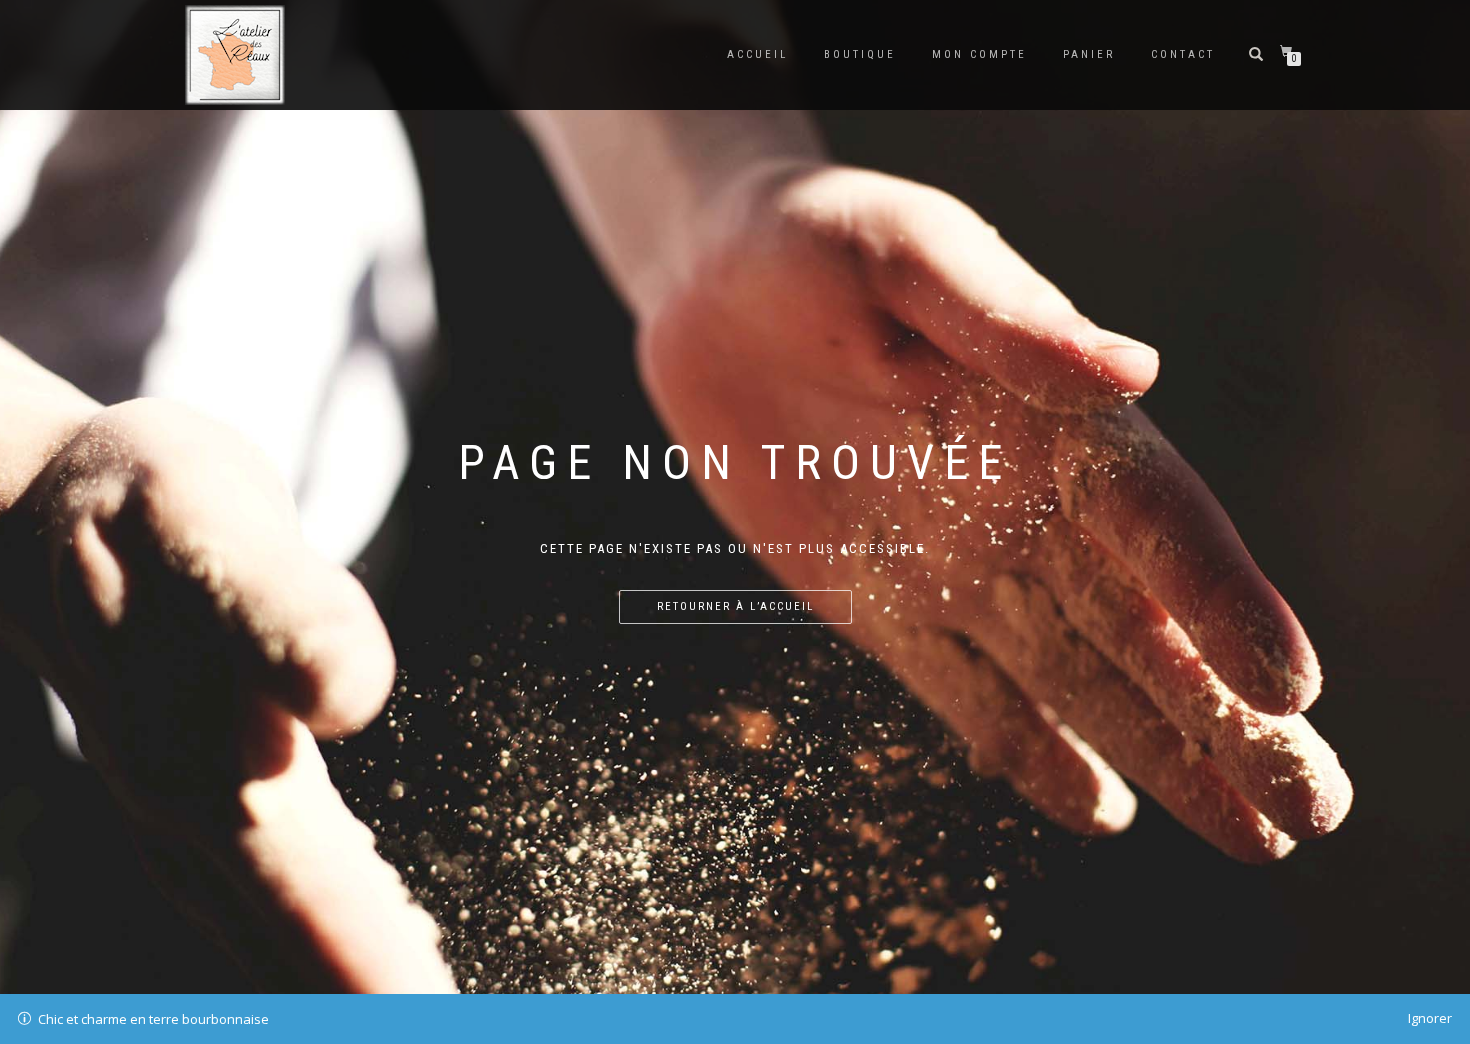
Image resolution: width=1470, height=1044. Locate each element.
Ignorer (1430, 1018)
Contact (1183, 54)
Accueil (757, 54)
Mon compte (979, 54)
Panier (1089, 54)
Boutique (860, 54)
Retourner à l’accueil (735, 606)
